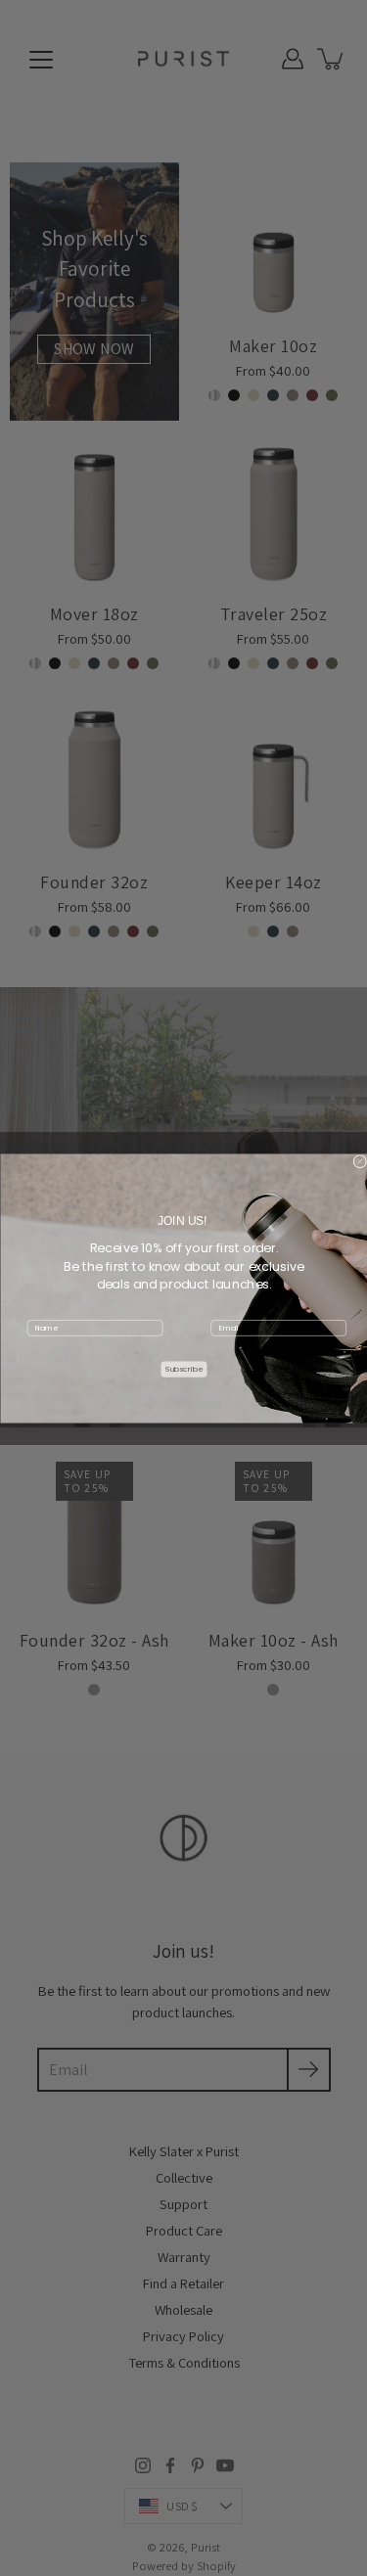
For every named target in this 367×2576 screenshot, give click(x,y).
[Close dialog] (360, 1161)
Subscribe (184, 1368)
